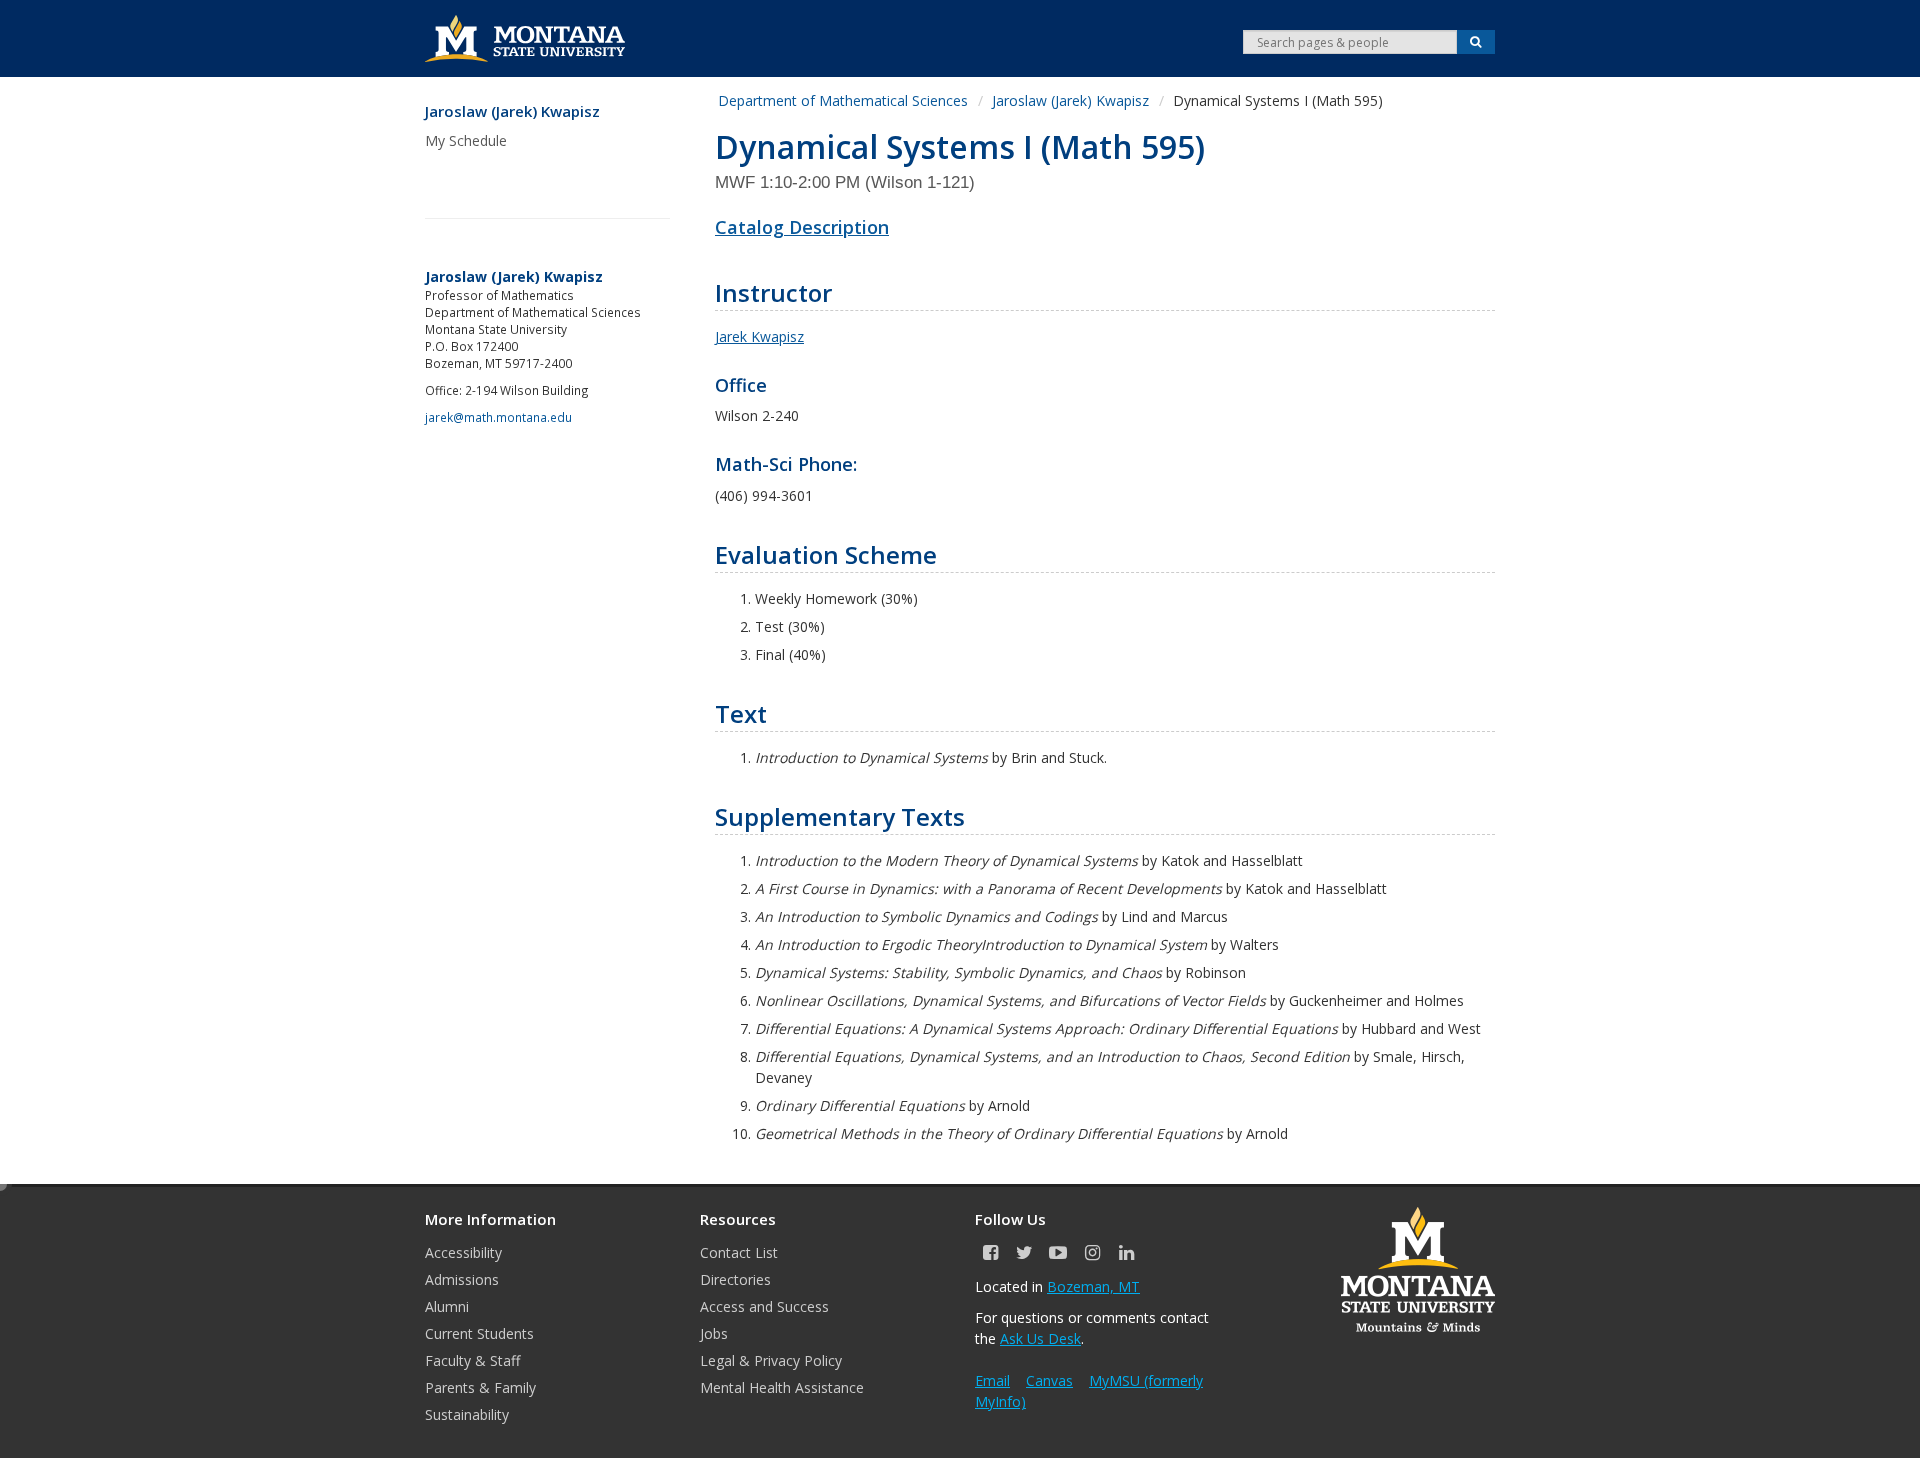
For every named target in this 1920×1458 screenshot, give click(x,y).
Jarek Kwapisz (759, 336)
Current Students (479, 1333)
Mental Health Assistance (782, 1387)
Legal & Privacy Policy (771, 1360)
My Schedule (466, 140)
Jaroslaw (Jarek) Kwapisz (512, 111)
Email (992, 1380)
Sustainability (467, 1414)
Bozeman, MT (1093, 1286)
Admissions (462, 1279)
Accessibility (463, 1252)
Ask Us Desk (1040, 1338)
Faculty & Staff (472, 1360)
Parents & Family (480, 1387)
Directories (735, 1279)
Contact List (739, 1252)
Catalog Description (802, 227)
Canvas (1049, 1380)
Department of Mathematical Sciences (843, 100)
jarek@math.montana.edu (498, 417)
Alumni (447, 1306)
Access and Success (764, 1306)
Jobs (714, 1333)
